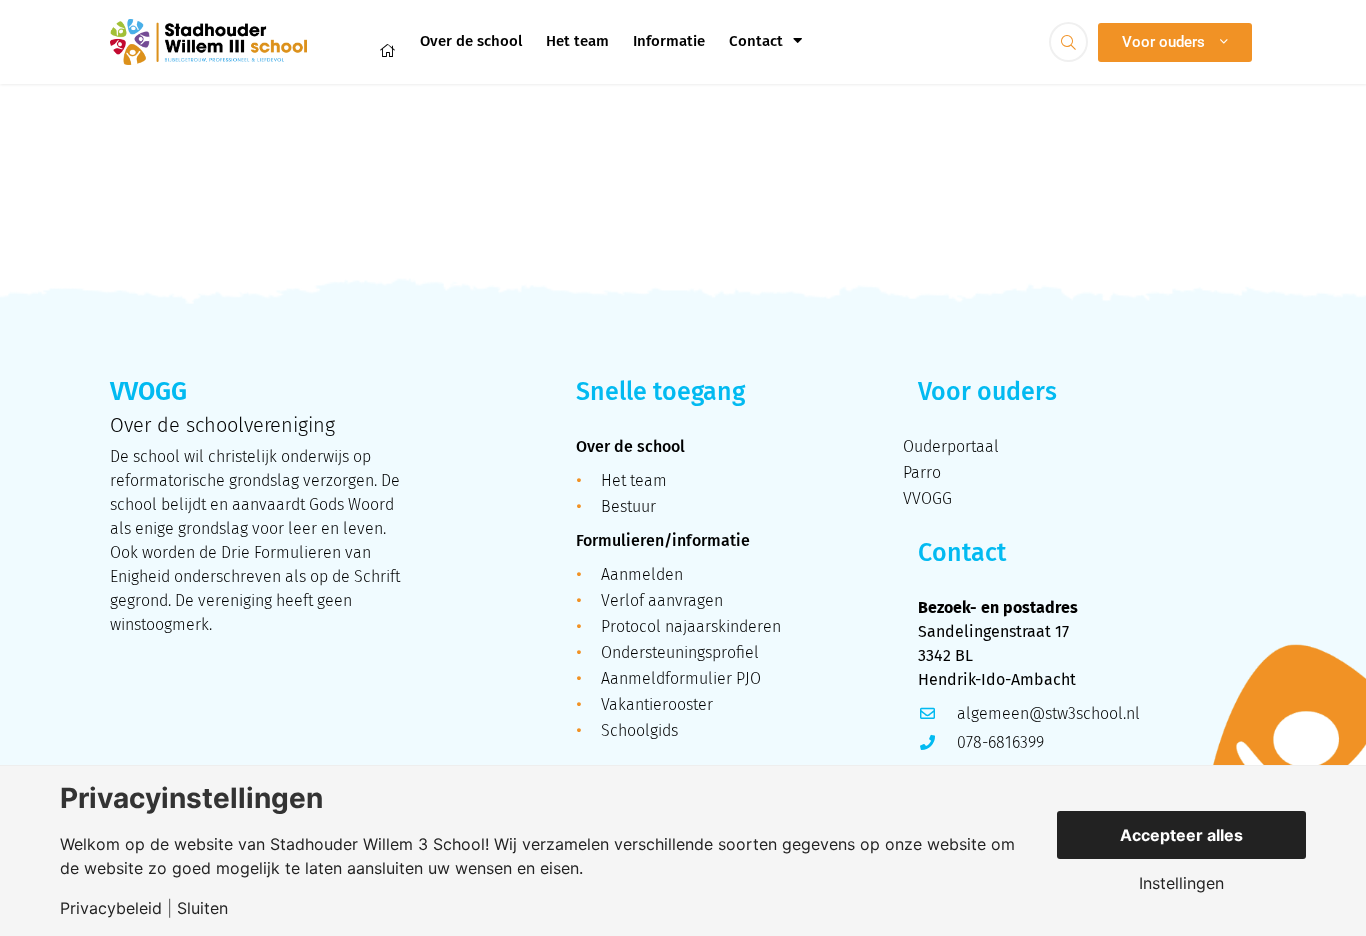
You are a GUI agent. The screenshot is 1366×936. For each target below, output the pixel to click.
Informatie (669, 41)
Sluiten (202, 908)
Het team (577, 41)
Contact (756, 41)
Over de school (471, 41)
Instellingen (1181, 883)
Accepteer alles (1181, 835)
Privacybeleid (111, 908)
